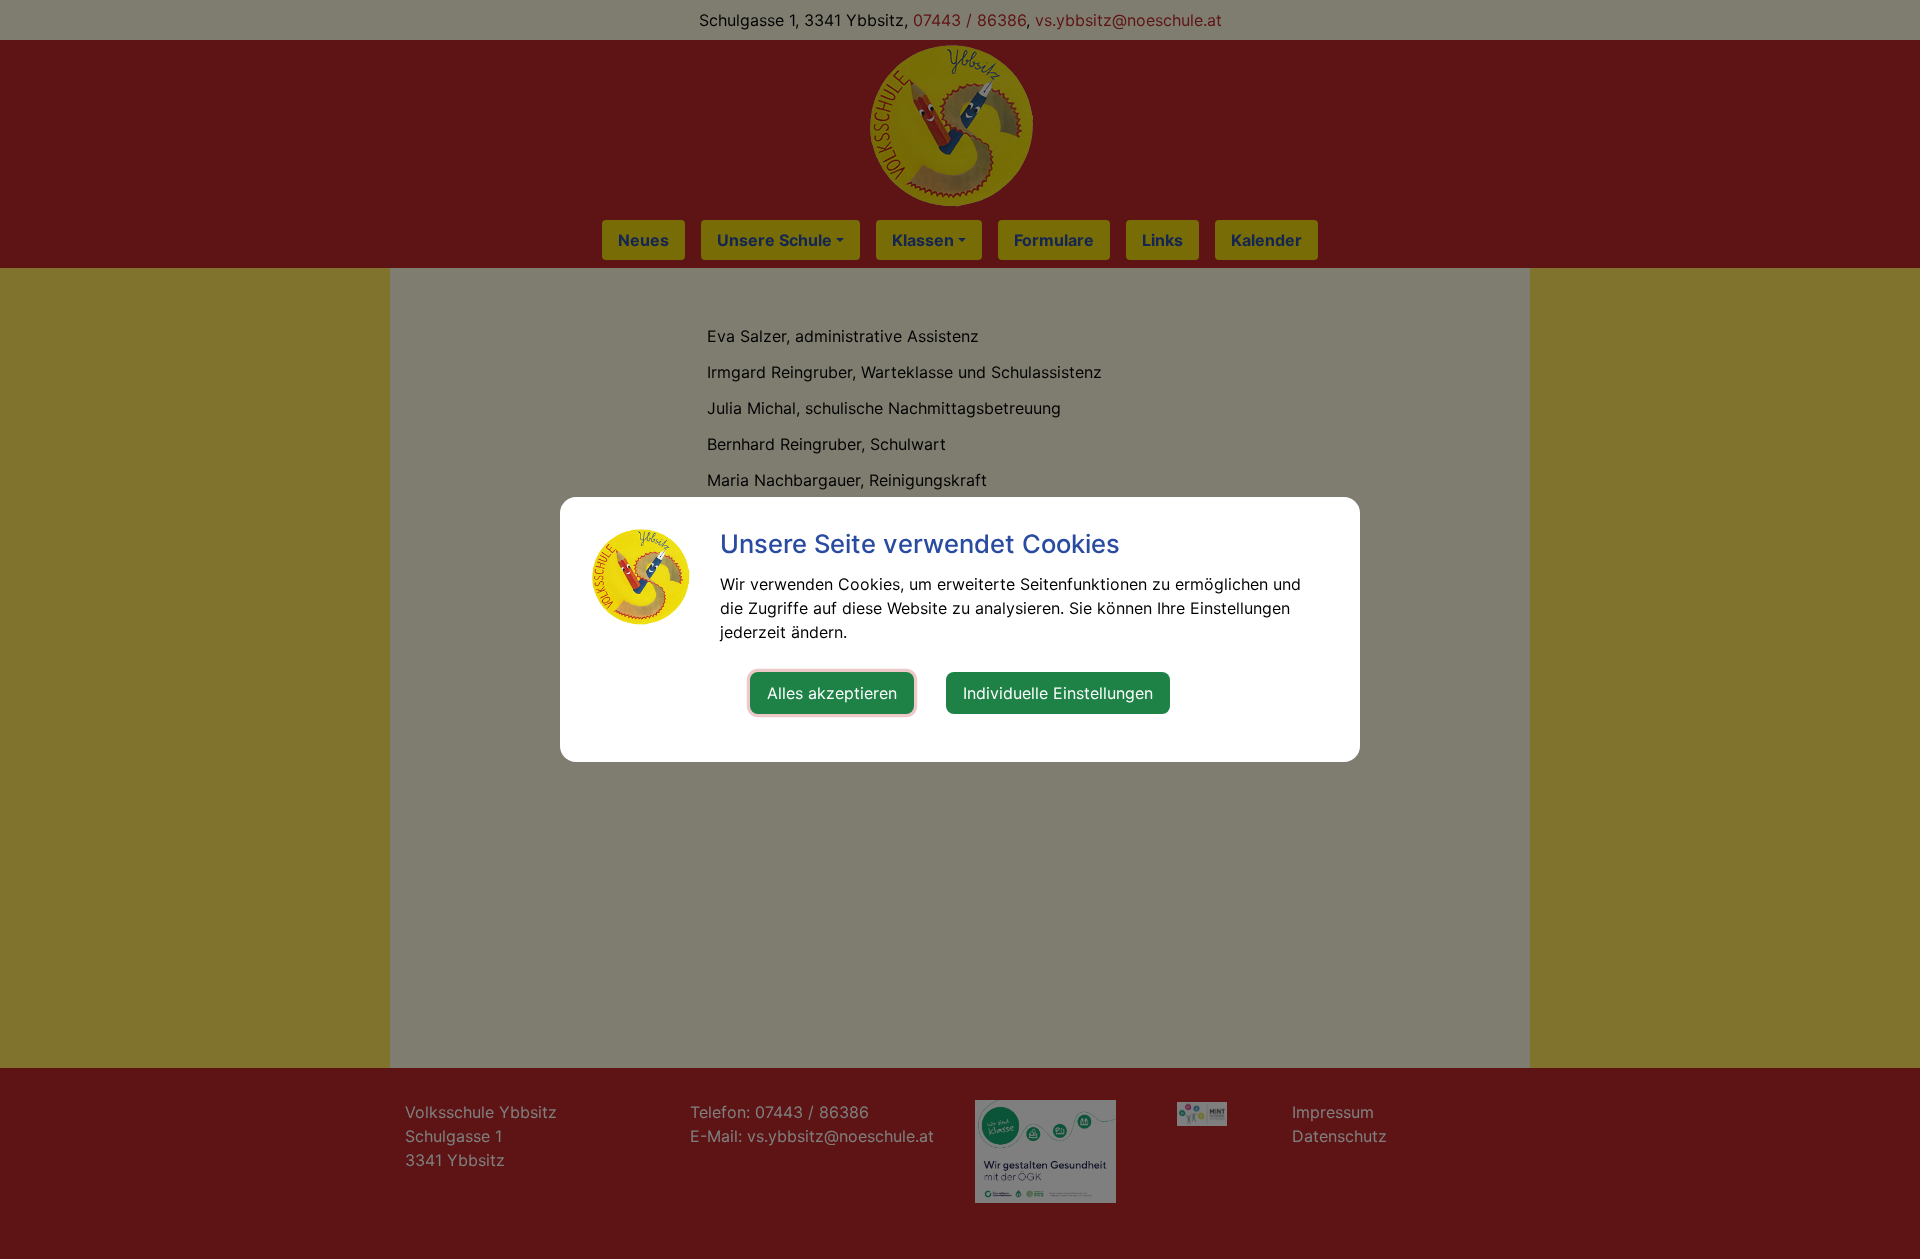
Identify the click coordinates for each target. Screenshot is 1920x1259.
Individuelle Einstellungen (1058, 693)
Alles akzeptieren (832, 693)
